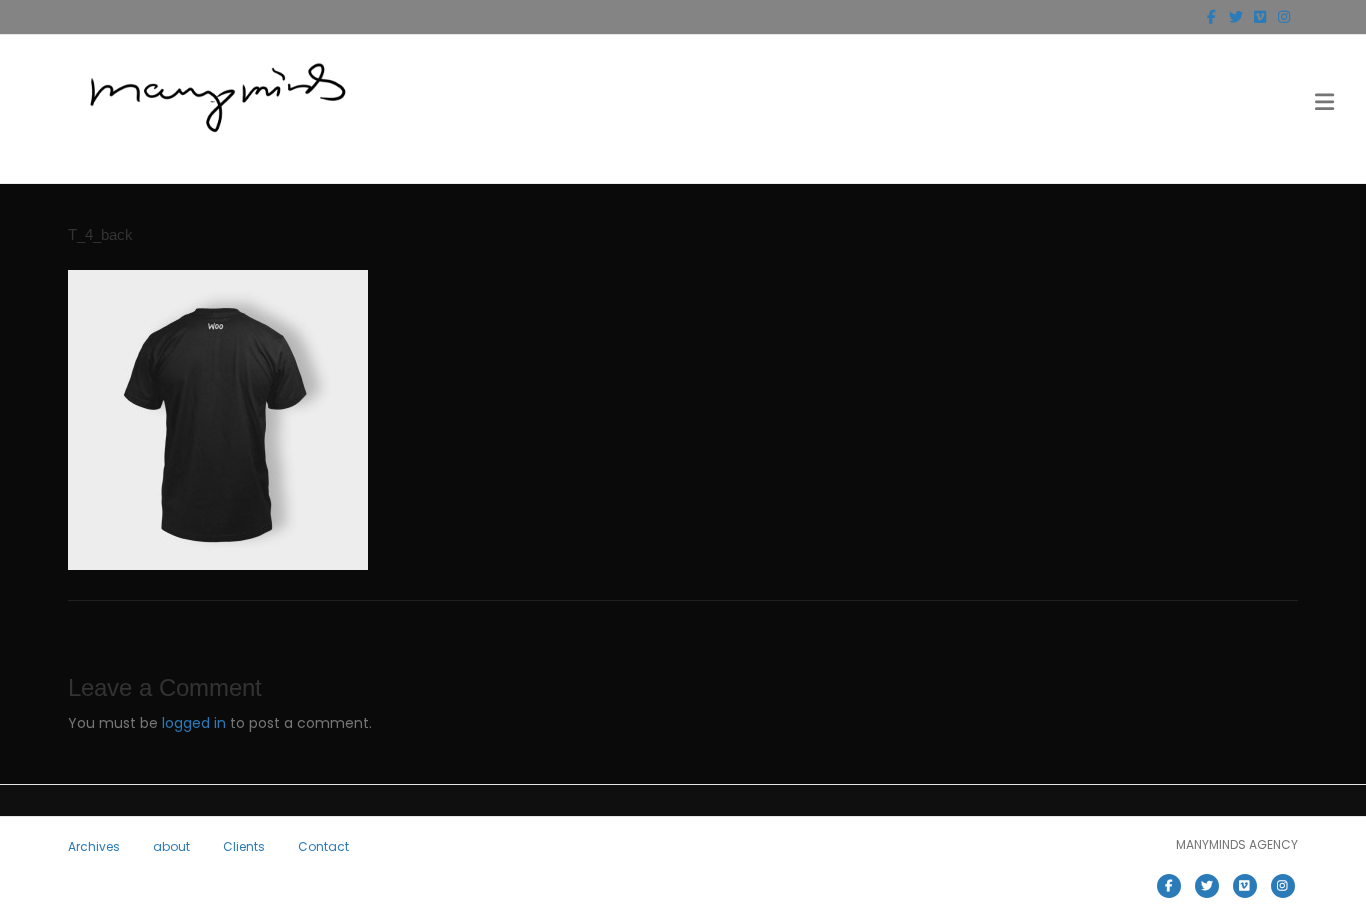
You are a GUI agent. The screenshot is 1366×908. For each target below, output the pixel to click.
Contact (323, 846)
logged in (194, 723)
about (171, 846)
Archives (94, 846)
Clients (244, 846)
